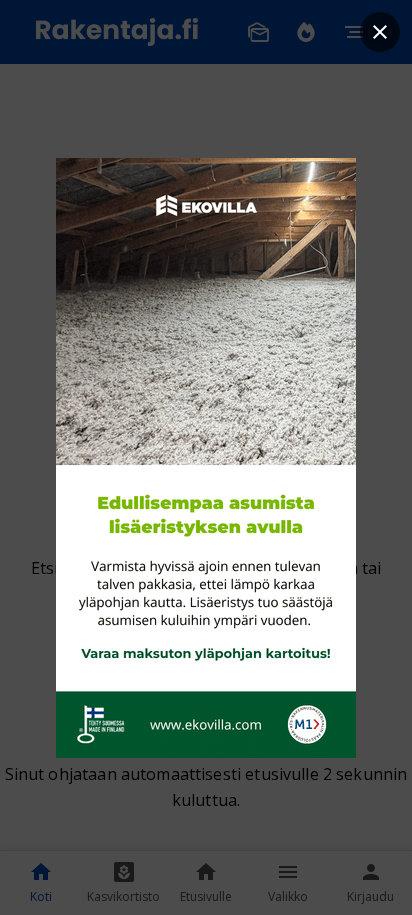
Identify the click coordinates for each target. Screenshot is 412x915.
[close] (380, 32)
